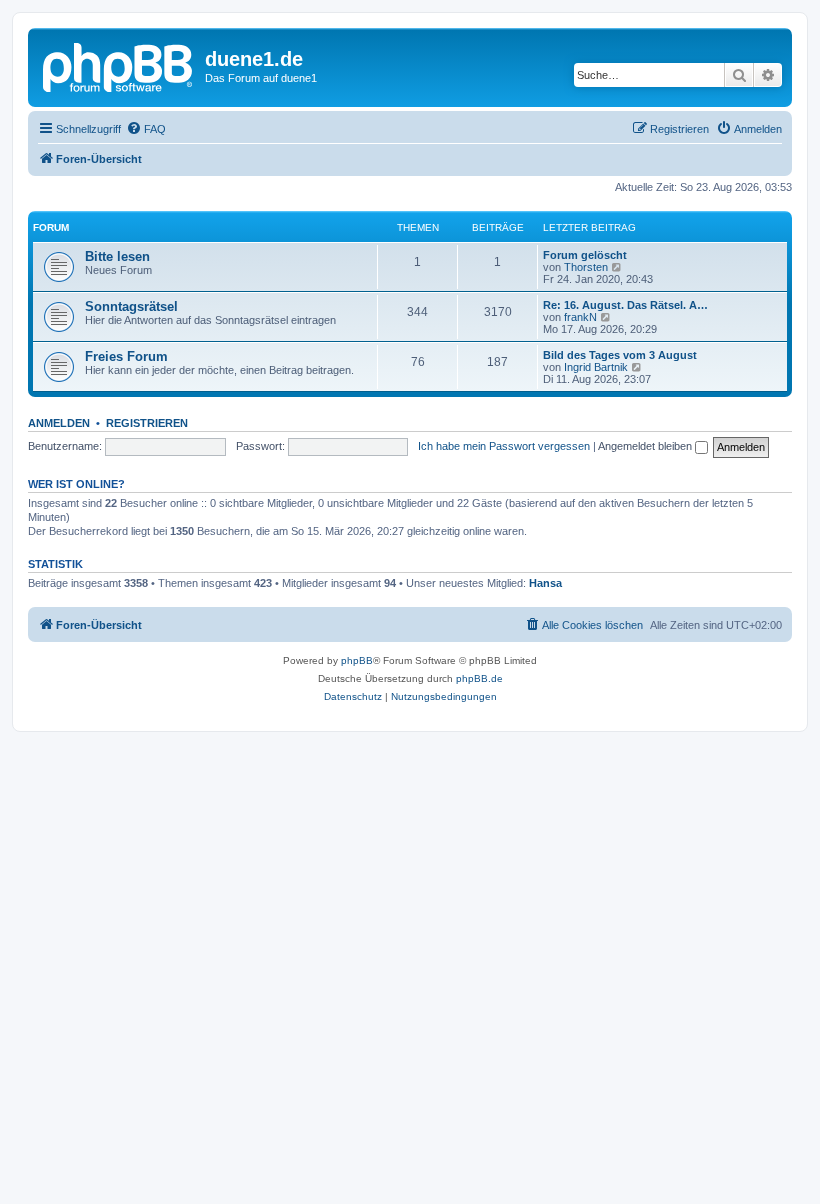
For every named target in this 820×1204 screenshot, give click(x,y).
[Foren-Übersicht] (119, 65)
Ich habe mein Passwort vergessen (504, 446)
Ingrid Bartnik (596, 367)
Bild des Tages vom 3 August (620, 355)
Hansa (545, 583)
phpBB (357, 660)
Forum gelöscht (585, 255)
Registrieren (147, 423)
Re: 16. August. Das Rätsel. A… (625, 305)
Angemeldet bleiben (646, 446)
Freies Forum (126, 356)
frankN (580, 317)
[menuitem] (146, 129)
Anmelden (59, 423)
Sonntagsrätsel (131, 306)
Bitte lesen (117, 256)
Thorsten (586, 267)
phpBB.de (479, 678)
